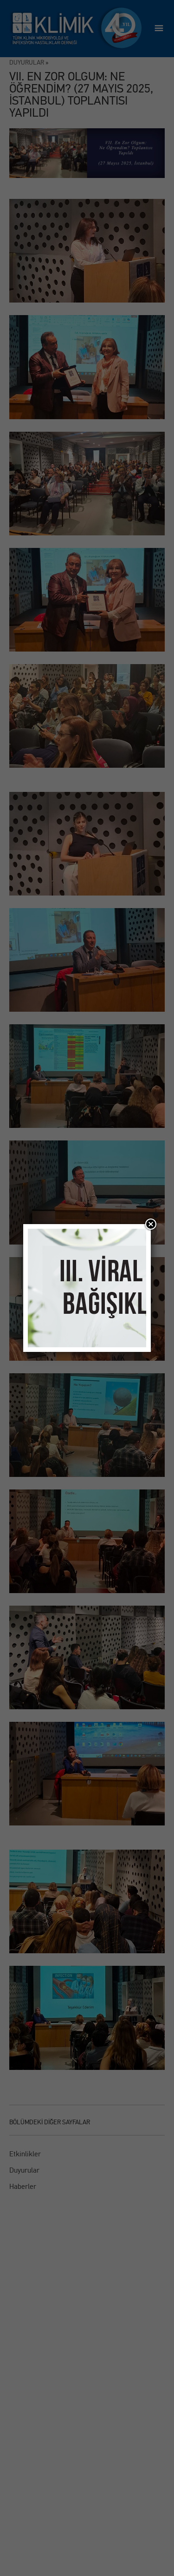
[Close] (151, 1224)
